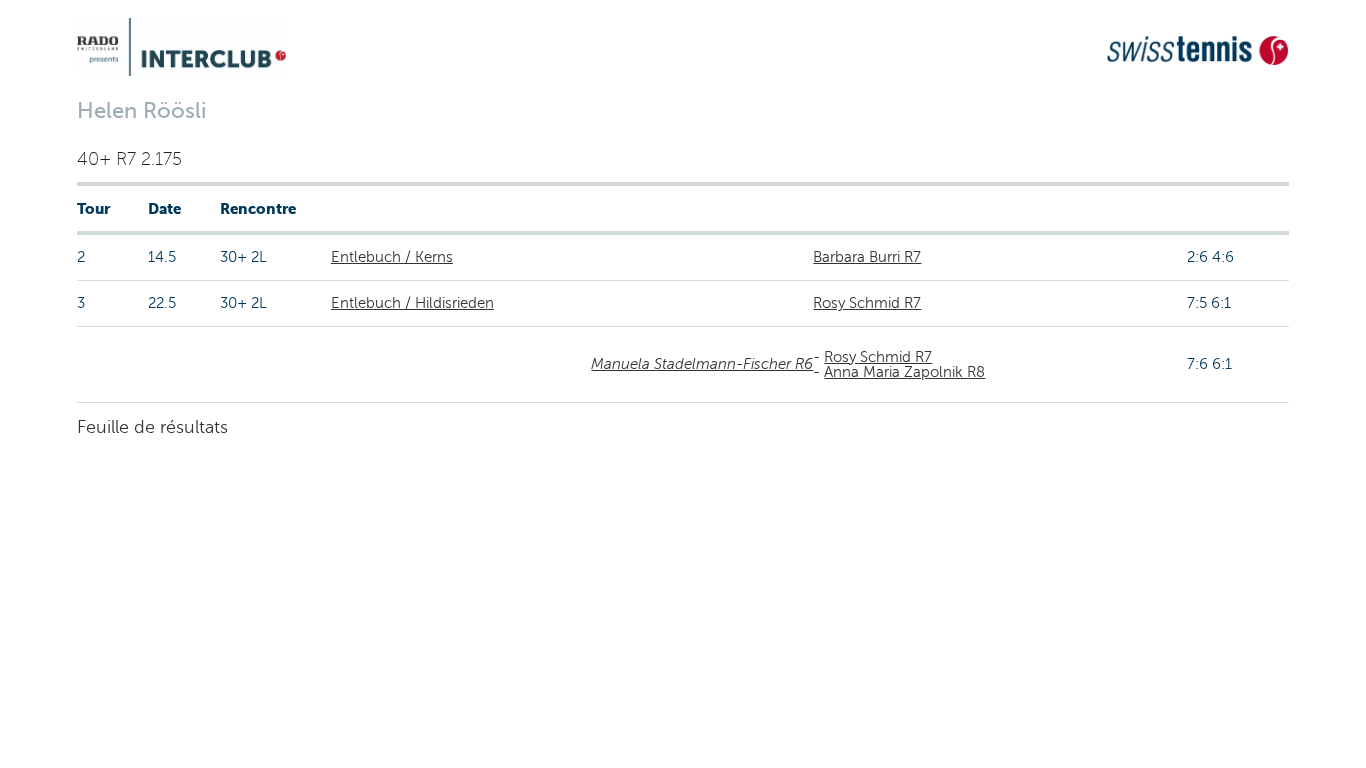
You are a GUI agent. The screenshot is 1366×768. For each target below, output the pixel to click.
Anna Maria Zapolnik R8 (904, 372)
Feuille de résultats (152, 427)
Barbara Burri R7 (867, 257)
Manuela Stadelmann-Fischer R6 (702, 364)
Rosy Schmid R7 (867, 303)
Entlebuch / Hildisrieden (412, 303)
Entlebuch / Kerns (392, 257)
